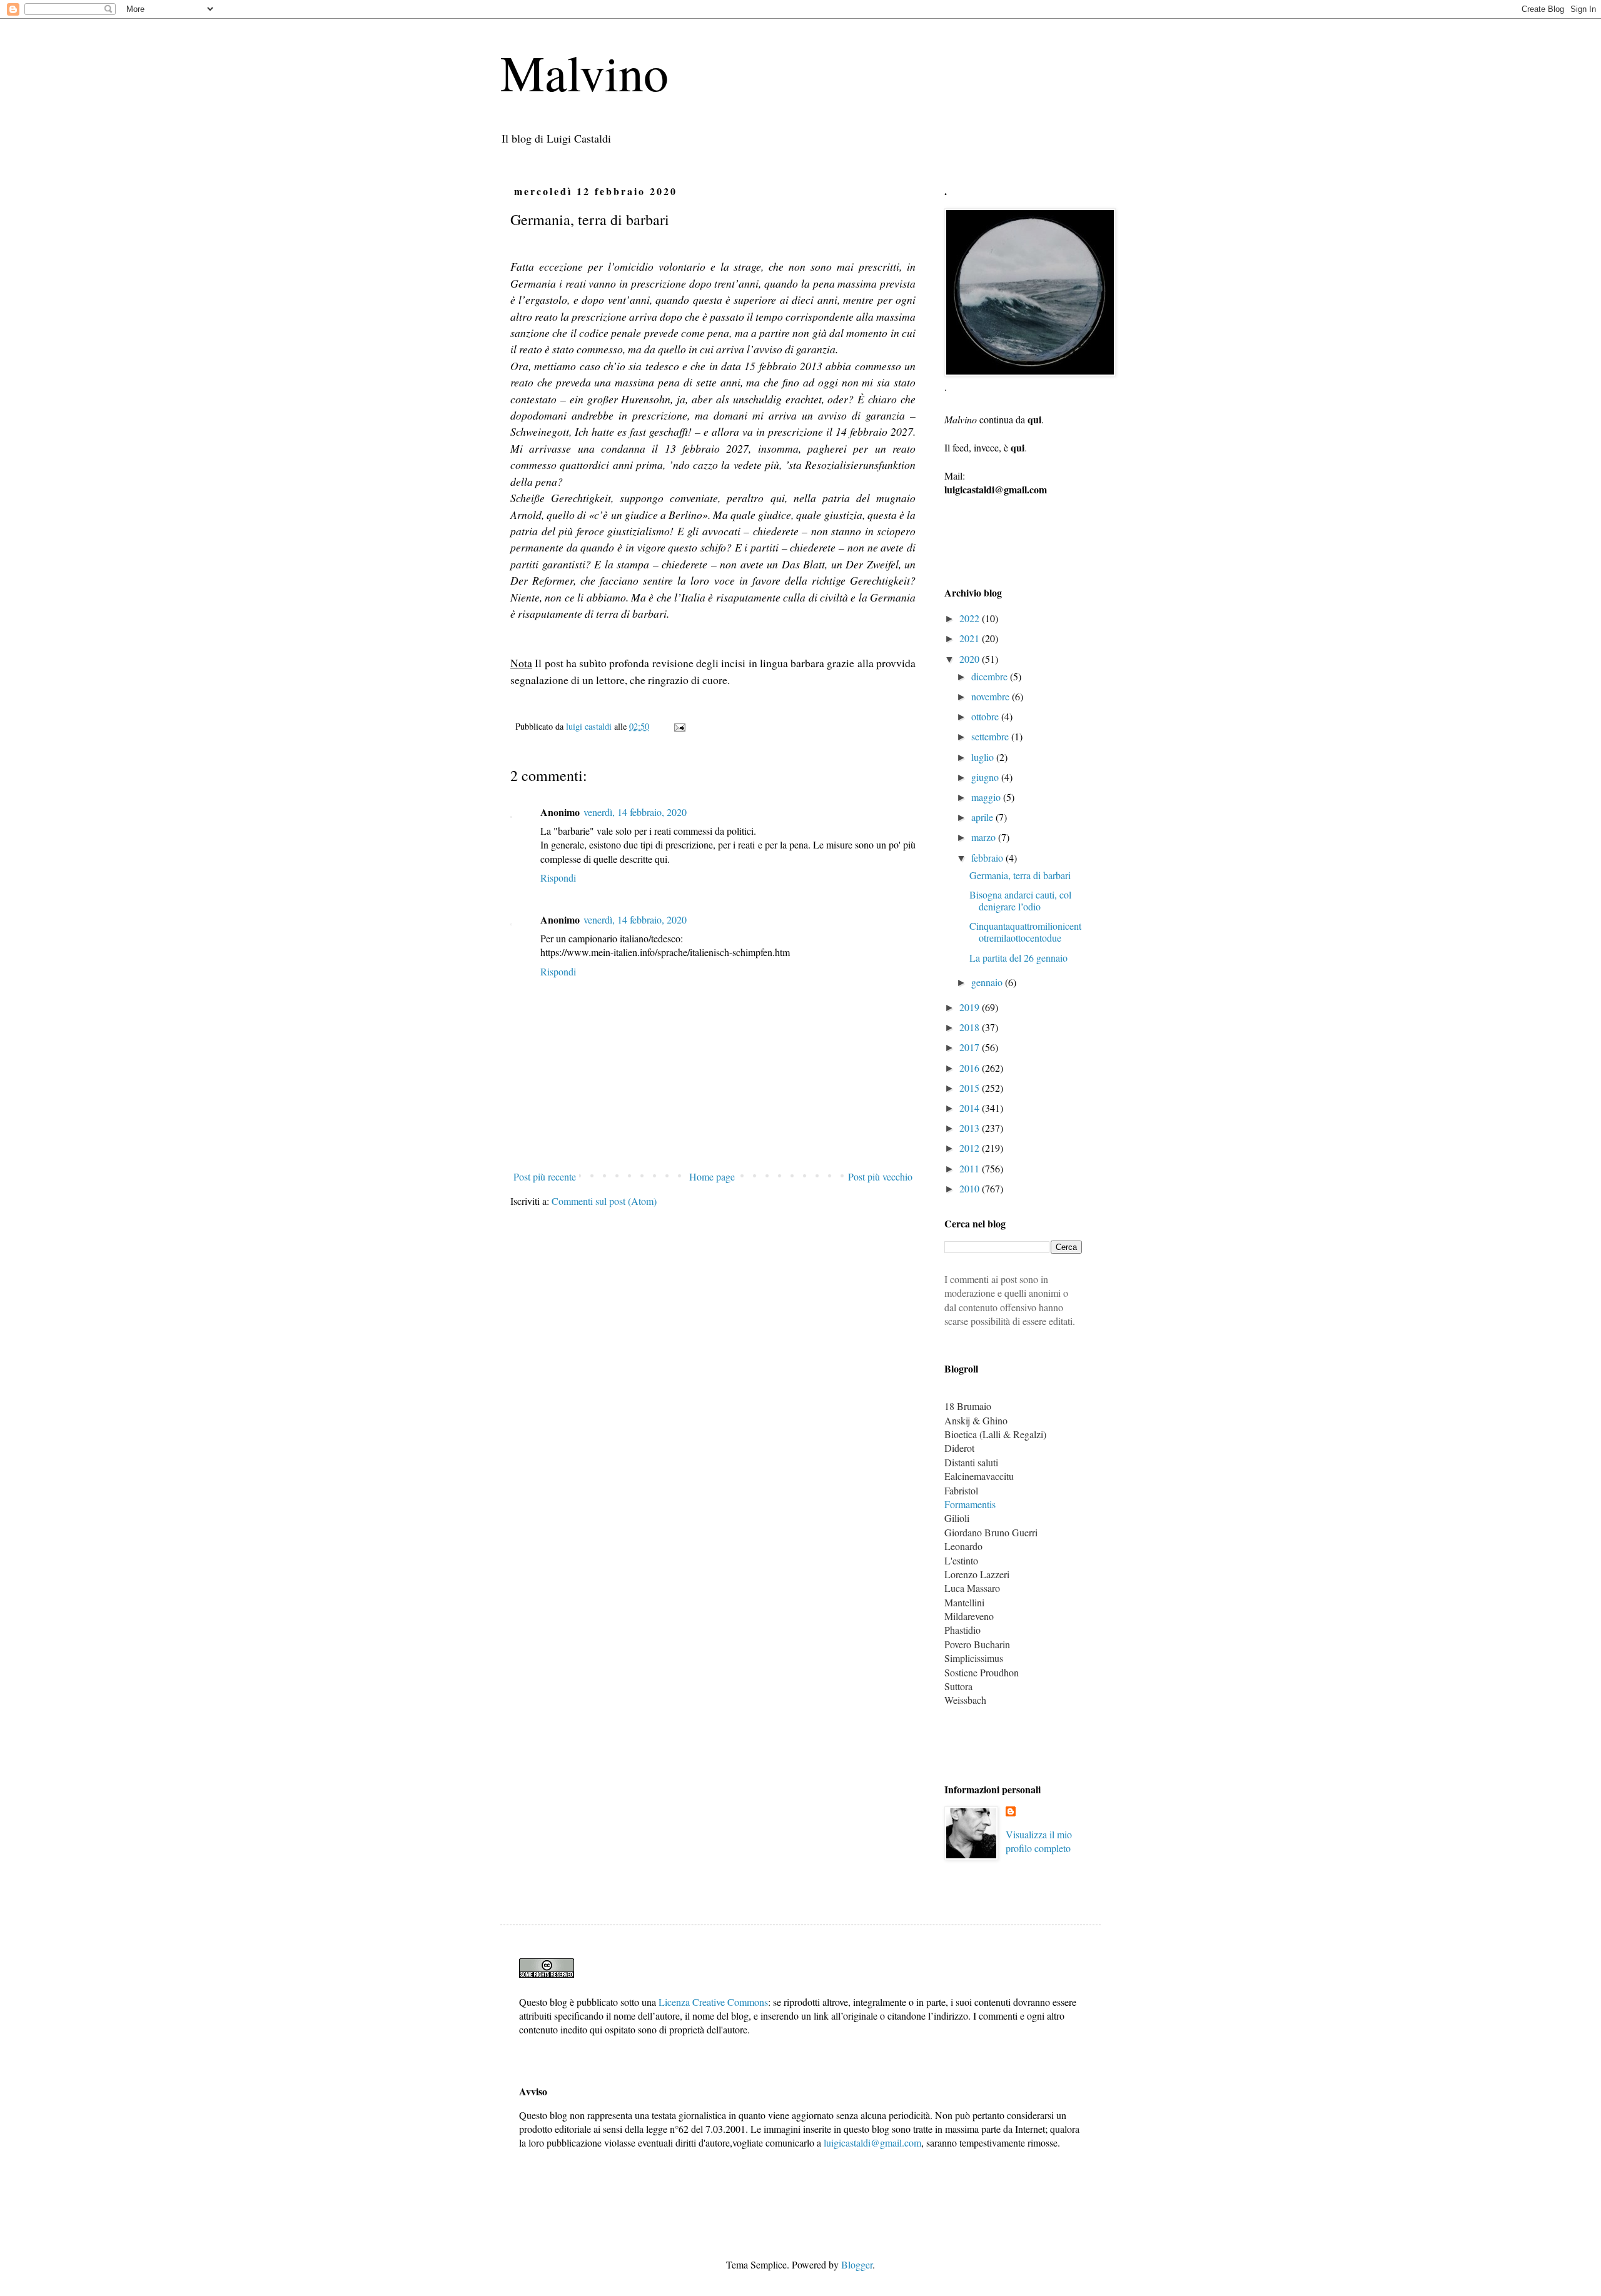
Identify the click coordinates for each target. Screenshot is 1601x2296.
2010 (971, 1188)
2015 (971, 1088)
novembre (992, 696)
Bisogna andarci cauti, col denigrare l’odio (1020, 900)
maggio (987, 797)
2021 (971, 638)
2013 (971, 1128)
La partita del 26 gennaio (1018, 958)
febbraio (988, 858)
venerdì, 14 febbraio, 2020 (635, 812)
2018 (971, 1027)
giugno (986, 777)
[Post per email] (679, 726)
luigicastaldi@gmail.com (872, 2142)
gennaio (988, 982)
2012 (971, 1148)
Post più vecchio (880, 1176)
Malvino (584, 72)
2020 (971, 659)
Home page (712, 1176)
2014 (971, 1108)
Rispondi (558, 878)
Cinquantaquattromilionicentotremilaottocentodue (1025, 932)
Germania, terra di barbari (1020, 875)
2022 (971, 618)
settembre (991, 736)
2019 (971, 1007)
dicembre (991, 676)
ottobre (986, 716)
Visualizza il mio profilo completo (1039, 1841)
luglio (984, 757)
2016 (971, 1068)
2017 (971, 1047)
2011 (971, 1168)
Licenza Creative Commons (713, 2002)
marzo (985, 837)
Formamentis (970, 1504)
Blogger (857, 2264)
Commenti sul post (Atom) (604, 1201)
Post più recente (545, 1176)
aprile (983, 817)
